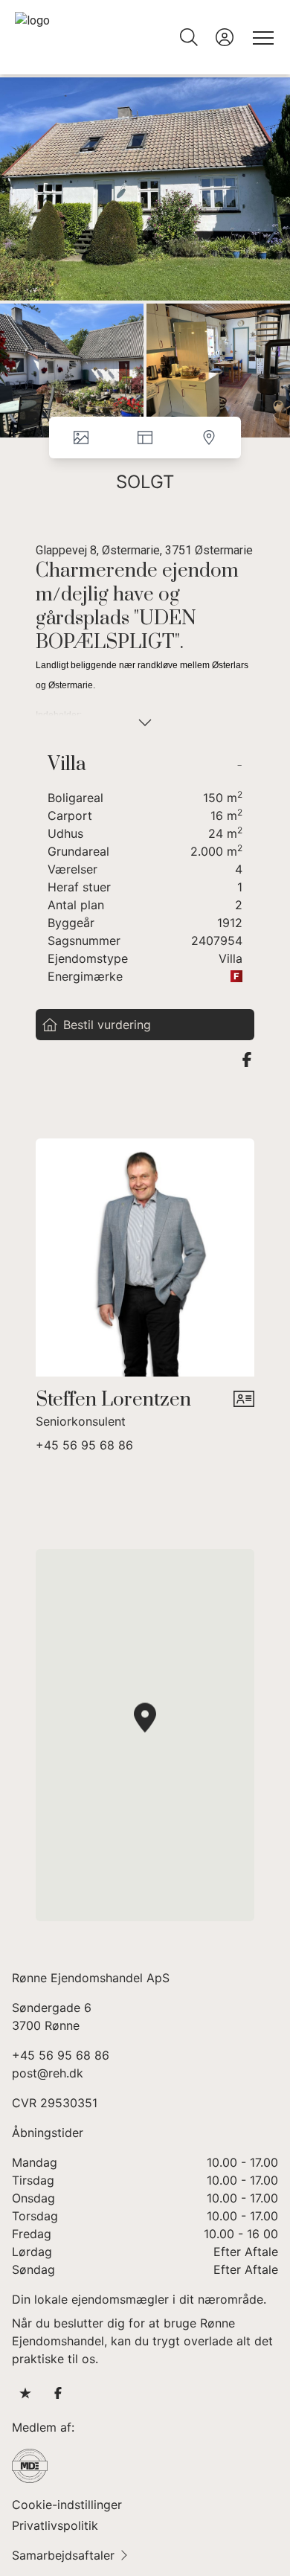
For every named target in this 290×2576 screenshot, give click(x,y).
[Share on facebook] (247, 1060)
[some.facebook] (58, 2393)
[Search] (189, 37)
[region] (145, 1735)
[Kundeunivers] (225, 37)
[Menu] (260, 37)
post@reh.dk (48, 2073)
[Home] (80, 37)
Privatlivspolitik (55, 2525)
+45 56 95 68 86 (84, 1445)
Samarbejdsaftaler (63, 2555)
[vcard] (244, 1409)
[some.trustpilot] (25, 2393)
